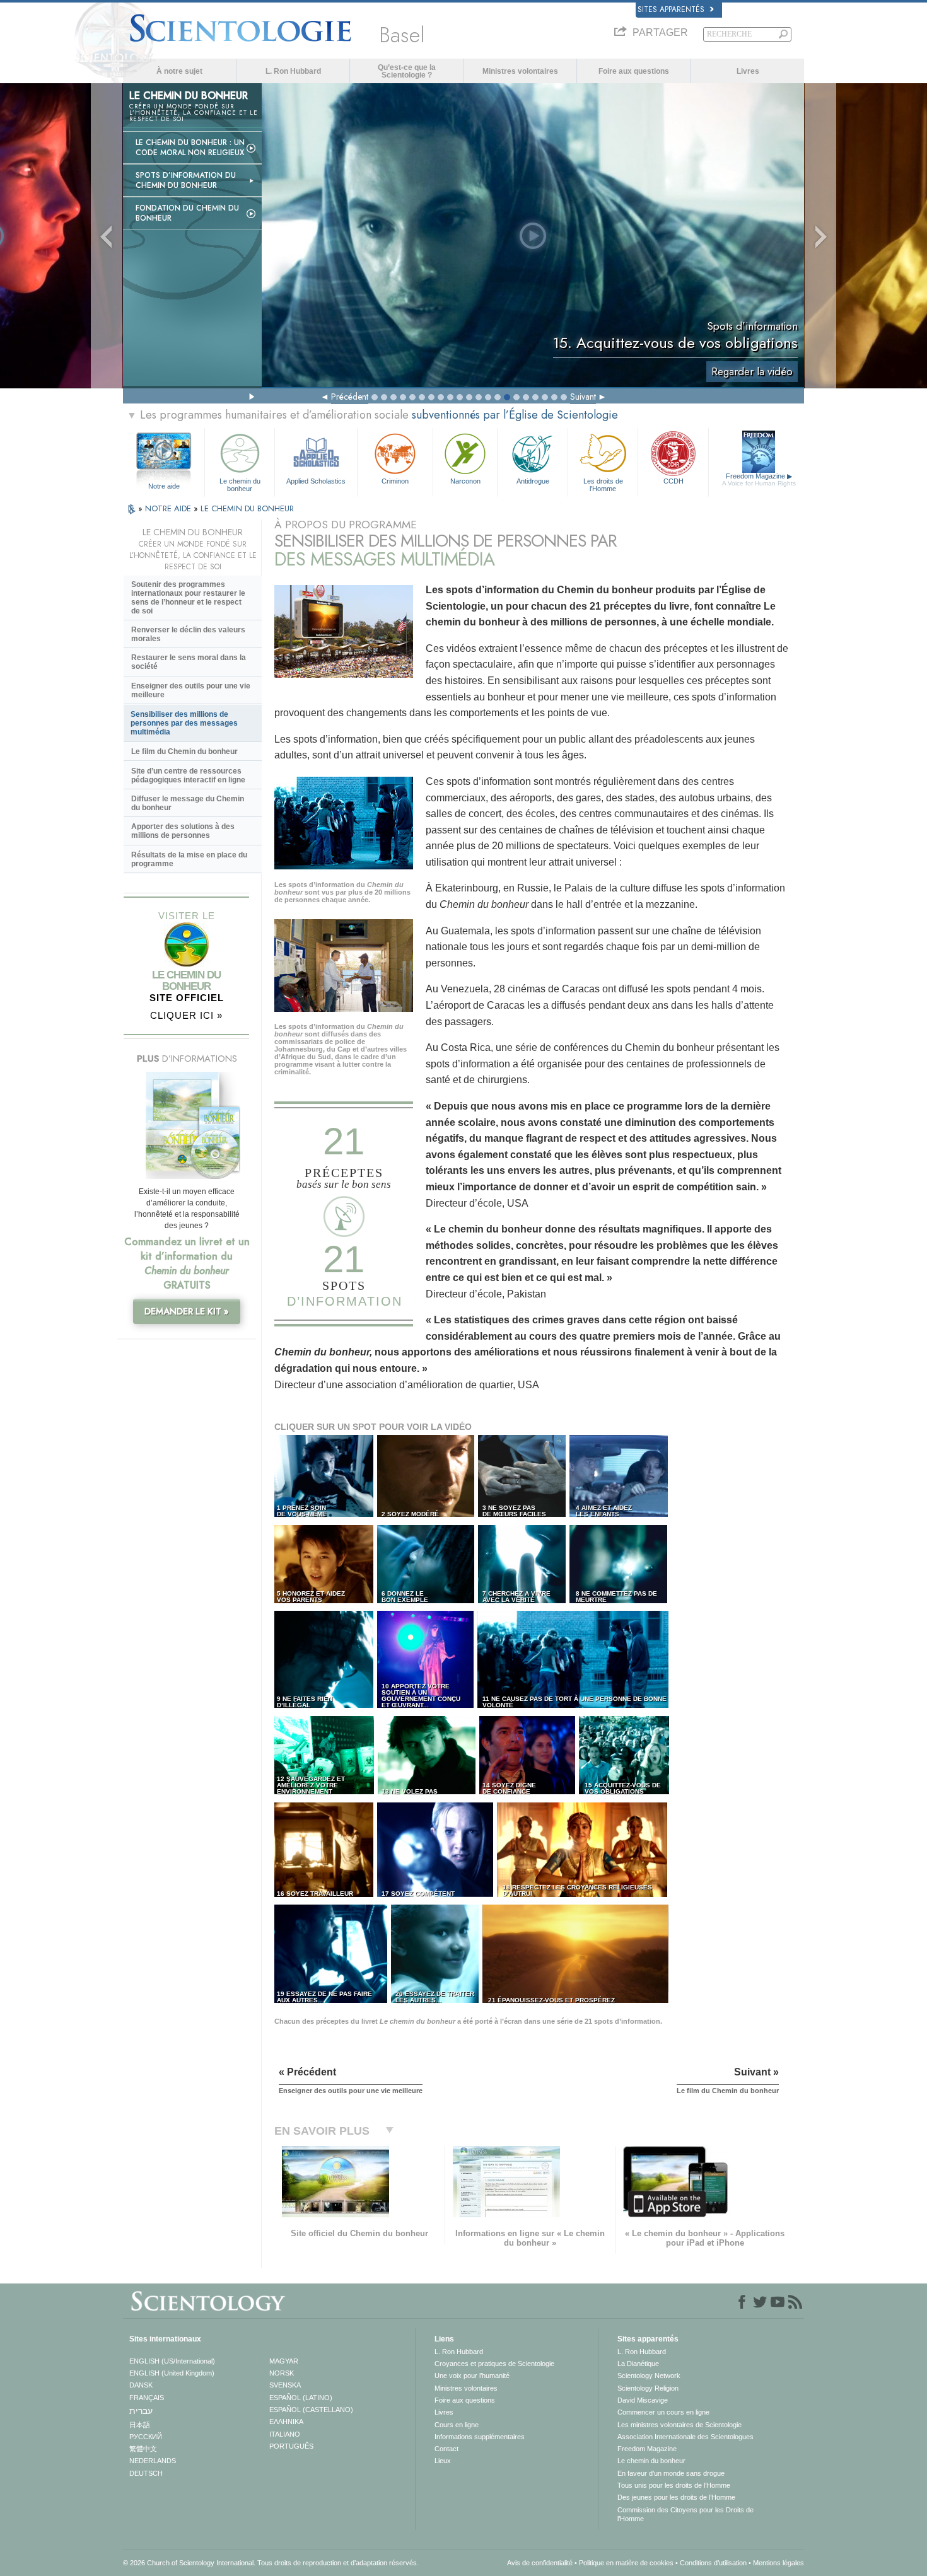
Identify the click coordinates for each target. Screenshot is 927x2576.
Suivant (583, 397)
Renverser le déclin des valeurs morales (188, 634)
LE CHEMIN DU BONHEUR (247, 508)
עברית (141, 2411)
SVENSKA (285, 2385)
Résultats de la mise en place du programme (189, 859)
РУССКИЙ (146, 2437)
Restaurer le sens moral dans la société (189, 662)
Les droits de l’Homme (603, 484)
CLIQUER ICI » (186, 1015)
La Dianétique (638, 2364)
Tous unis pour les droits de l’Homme (674, 2485)
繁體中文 (143, 2449)
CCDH (673, 481)
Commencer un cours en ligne (663, 2412)
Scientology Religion (648, 2388)
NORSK (282, 2373)
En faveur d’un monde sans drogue (671, 2473)
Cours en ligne (457, 2425)
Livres (748, 71)
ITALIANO (285, 2434)
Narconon (465, 481)
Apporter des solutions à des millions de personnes (183, 831)
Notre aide (164, 486)
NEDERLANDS (153, 2461)
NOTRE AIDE (169, 508)
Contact (446, 2449)
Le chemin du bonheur (240, 484)
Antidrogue (533, 481)
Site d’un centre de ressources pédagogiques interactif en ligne (188, 775)
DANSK (141, 2385)
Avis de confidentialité (540, 2563)
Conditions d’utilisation (713, 2563)
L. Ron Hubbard (293, 71)
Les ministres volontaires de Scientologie (679, 2425)
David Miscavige (643, 2400)
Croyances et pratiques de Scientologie (494, 2364)
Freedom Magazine (759, 479)
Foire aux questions (634, 71)
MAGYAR (284, 2361)
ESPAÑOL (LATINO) (301, 2398)
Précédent (350, 397)
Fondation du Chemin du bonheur (187, 213)
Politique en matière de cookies (626, 2563)
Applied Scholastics (316, 481)
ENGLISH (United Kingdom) (172, 2373)
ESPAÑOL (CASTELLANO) (311, 2410)
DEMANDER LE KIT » (187, 1311)
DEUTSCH (146, 2473)
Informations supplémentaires (480, 2437)
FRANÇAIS (147, 2398)
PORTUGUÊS (291, 2446)
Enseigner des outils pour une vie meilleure (191, 690)
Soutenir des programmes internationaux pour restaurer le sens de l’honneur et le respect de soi (188, 598)
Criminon (395, 481)
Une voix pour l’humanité (472, 2376)
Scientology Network (649, 2376)
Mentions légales (778, 2563)
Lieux (443, 2461)
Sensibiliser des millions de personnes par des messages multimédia (184, 723)
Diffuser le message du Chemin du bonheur (188, 803)
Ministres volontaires (520, 71)
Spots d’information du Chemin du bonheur (186, 180)
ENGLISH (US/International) (172, 2361)
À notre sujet (179, 71)
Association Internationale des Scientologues (685, 2437)
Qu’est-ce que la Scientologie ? (407, 71)
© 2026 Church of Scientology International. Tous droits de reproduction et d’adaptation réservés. (271, 2563)
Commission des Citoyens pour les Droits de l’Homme (685, 2514)
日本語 (140, 2425)
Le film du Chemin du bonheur (184, 751)
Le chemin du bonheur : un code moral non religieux (190, 148)
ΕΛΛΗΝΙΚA (286, 2422)
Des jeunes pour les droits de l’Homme (676, 2497)
